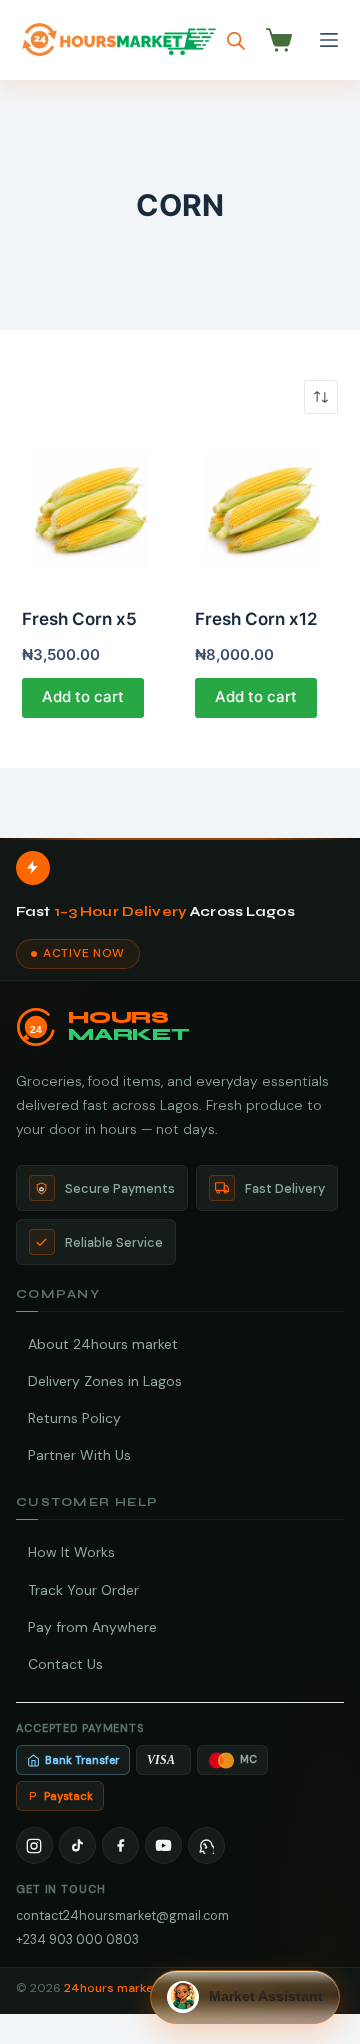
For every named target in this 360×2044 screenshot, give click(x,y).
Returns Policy (74, 1418)
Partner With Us (79, 1455)
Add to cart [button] (83, 696)
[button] (245, 1997)
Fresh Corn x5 (79, 619)
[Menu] (329, 40)
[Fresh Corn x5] (93, 510)
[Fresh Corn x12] (266, 510)
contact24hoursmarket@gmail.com (122, 1915)
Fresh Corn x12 (256, 619)
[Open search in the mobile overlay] (236, 40)
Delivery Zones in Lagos (105, 1381)
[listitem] (34, 1845)
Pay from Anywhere (92, 1627)
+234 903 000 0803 (77, 1939)
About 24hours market (103, 1344)
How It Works (71, 1552)
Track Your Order (83, 1590)
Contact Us (65, 1664)
